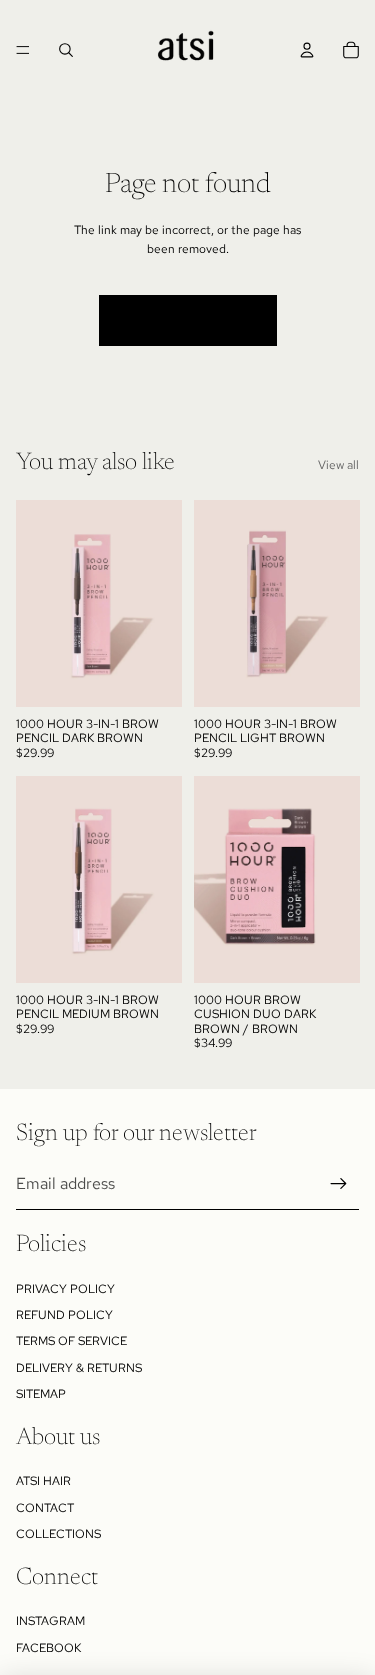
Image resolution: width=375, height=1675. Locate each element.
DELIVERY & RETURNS (79, 1368)
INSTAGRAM (50, 1621)
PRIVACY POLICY (65, 1289)
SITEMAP (41, 1394)
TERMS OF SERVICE (71, 1341)
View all (338, 465)
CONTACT (45, 1508)
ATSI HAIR (43, 1481)
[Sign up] (339, 1184)
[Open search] (66, 50)
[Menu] (23, 50)
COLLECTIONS (58, 1534)
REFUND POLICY (64, 1315)
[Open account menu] (307, 50)
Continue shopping (188, 320)
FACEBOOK (48, 1648)
